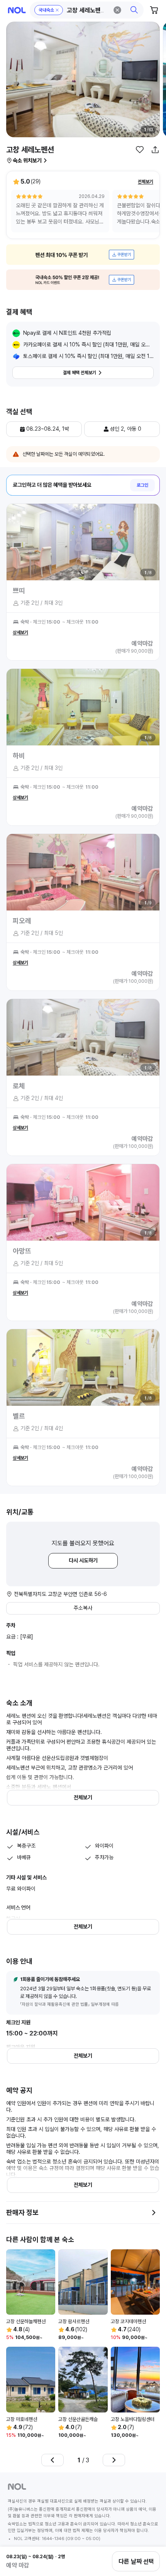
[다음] (114, 2460)
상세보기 (20, 632)
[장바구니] (154, 10)
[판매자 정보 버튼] (154, 2213)
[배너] (83, 255)
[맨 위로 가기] (151, 2535)
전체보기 (146, 182)
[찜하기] (140, 150)
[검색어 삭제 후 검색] (117, 10)
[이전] (53, 2460)
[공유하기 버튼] (155, 150)
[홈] (17, 10)
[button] (87, 10)
